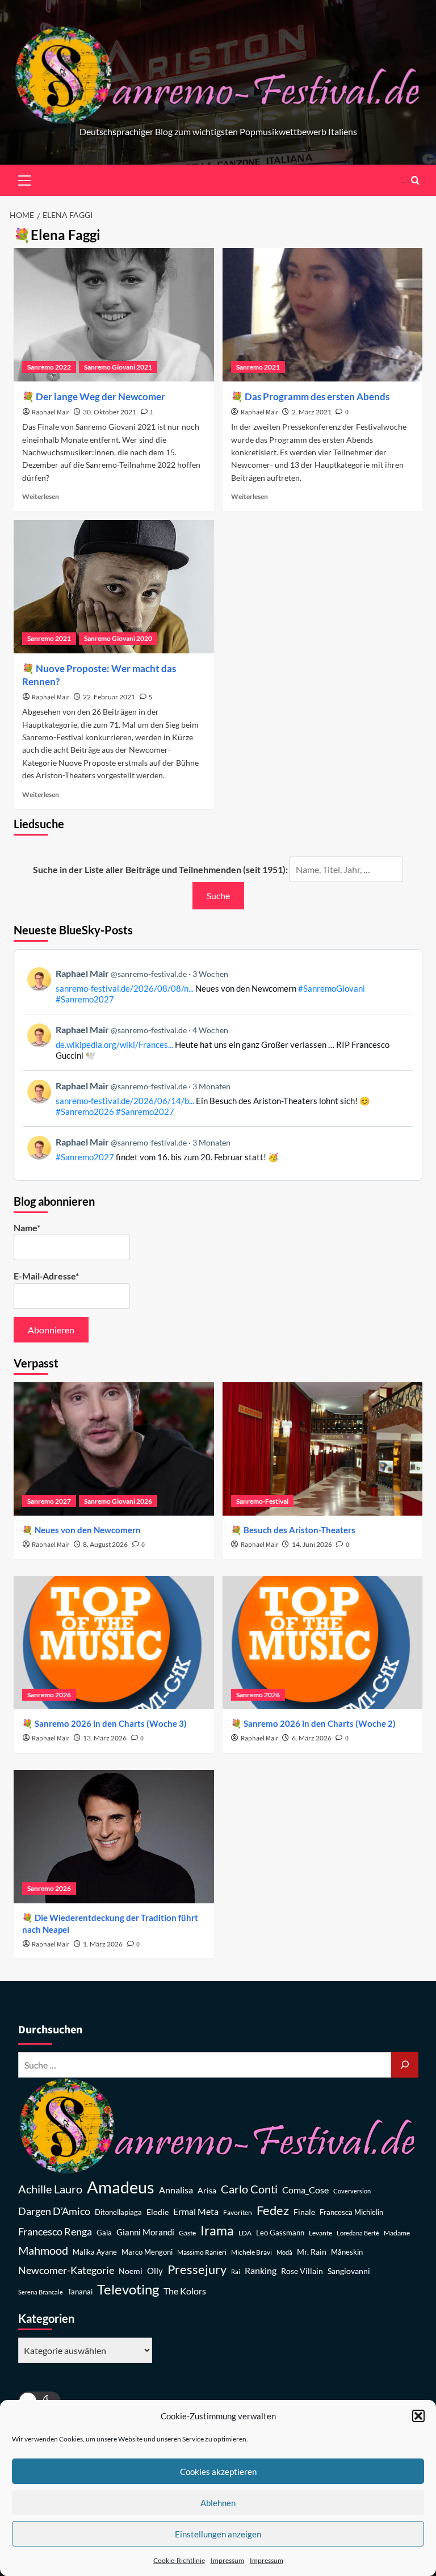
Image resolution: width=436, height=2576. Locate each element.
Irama (217, 2230)
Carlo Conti (249, 2189)
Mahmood (43, 2250)
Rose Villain (302, 2271)
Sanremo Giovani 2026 (118, 1501)
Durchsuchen (50, 2030)
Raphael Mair (51, 412)
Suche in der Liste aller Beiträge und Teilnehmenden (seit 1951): (160, 869)
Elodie (158, 2212)
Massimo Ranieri (202, 2252)
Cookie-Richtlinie (179, 2560)
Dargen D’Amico (54, 2211)
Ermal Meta (196, 2211)
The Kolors (185, 2291)
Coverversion (352, 2191)
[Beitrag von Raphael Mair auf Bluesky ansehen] (218, 1149)
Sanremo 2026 (49, 1695)
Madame (397, 2233)
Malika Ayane (95, 2252)
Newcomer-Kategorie (66, 2270)
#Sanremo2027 (85, 999)
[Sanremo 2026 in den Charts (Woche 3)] (114, 1642)
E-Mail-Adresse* (46, 1276)
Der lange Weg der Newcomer (100, 397)
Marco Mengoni (147, 2252)
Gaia (104, 2233)
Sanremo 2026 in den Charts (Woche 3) (111, 1723)
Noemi (131, 2271)
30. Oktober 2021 (110, 412)
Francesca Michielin (351, 2212)
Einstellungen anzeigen (218, 2534)
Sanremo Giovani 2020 (118, 638)
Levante (320, 2233)
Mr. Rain (312, 2252)
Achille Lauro (50, 2189)
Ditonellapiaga (118, 2212)
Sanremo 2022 (49, 367)
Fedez (273, 2210)
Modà (284, 2252)
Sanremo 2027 (49, 1501)
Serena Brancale (41, 2292)
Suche (218, 895)
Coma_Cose (305, 2190)
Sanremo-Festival (262, 1501)
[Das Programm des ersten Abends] (323, 315)
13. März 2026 (105, 1738)
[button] (418, 2416)
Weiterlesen (41, 496)
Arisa (207, 2190)
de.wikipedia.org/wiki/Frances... (114, 1044)
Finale (304, 2212)
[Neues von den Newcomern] (114, 1449)
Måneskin (347, 2252)
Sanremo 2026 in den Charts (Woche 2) (320, 1723)
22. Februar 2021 (109, 697)
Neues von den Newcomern (88, 1530)
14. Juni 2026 (312, 1544)
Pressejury (197, 2269)
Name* (27, 1228)
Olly (155, 2271)
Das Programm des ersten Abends (317, 397)
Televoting (128, 2289)
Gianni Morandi (145, 2232)
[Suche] (405, 2065)
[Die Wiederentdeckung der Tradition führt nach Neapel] (114, 1837)
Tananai (80, 2292)
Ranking (261, 2270)
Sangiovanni (349, 2271)
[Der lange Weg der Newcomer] (114, 315)
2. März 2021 (312, 412)
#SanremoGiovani (332, 988)
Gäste (187, 2233)
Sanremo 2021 (258, 367)
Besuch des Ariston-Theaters (299, 1530)
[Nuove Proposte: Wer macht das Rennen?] (114, 587)
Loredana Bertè (358, 2233)
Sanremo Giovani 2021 (118, 367)
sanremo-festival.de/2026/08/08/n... (125, 988)
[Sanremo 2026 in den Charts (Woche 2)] (323, 1642)
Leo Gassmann (280, 2233)
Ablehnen (218, 2503)
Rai (236, 2271)
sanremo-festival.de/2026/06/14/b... (125, 1101)
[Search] (415, 180)
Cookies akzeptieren (218, 2472)
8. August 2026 (105, 1544)
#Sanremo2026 (85, 1111)
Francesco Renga (55, 2232)
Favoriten (238, 2212)
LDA (245, 2233)
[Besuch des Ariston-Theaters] (323, 1449)
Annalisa (176, 2190)
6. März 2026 (312, 1738)
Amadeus (121, 2187)
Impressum (227, 2560)
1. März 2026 (103, 1944)
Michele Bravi (251, 2252)
